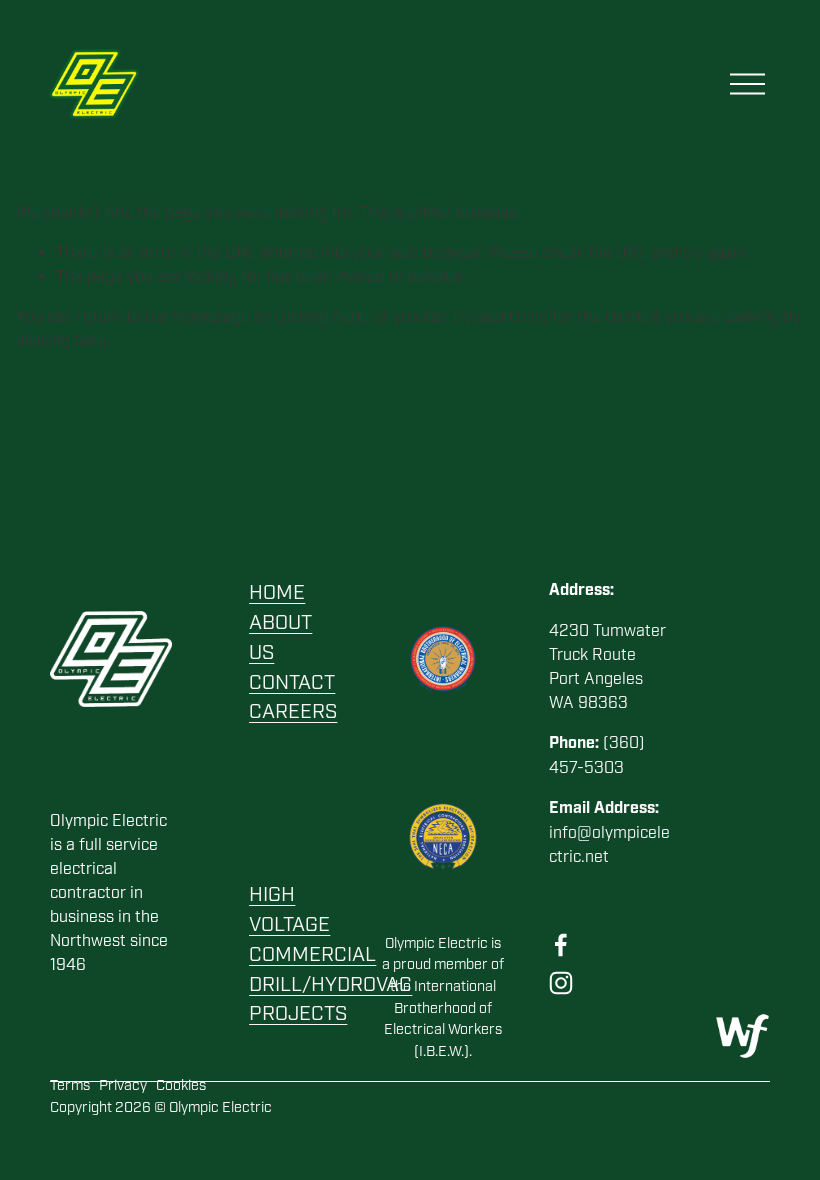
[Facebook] (561, 945)
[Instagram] (561, 983)
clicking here (320, 317)
